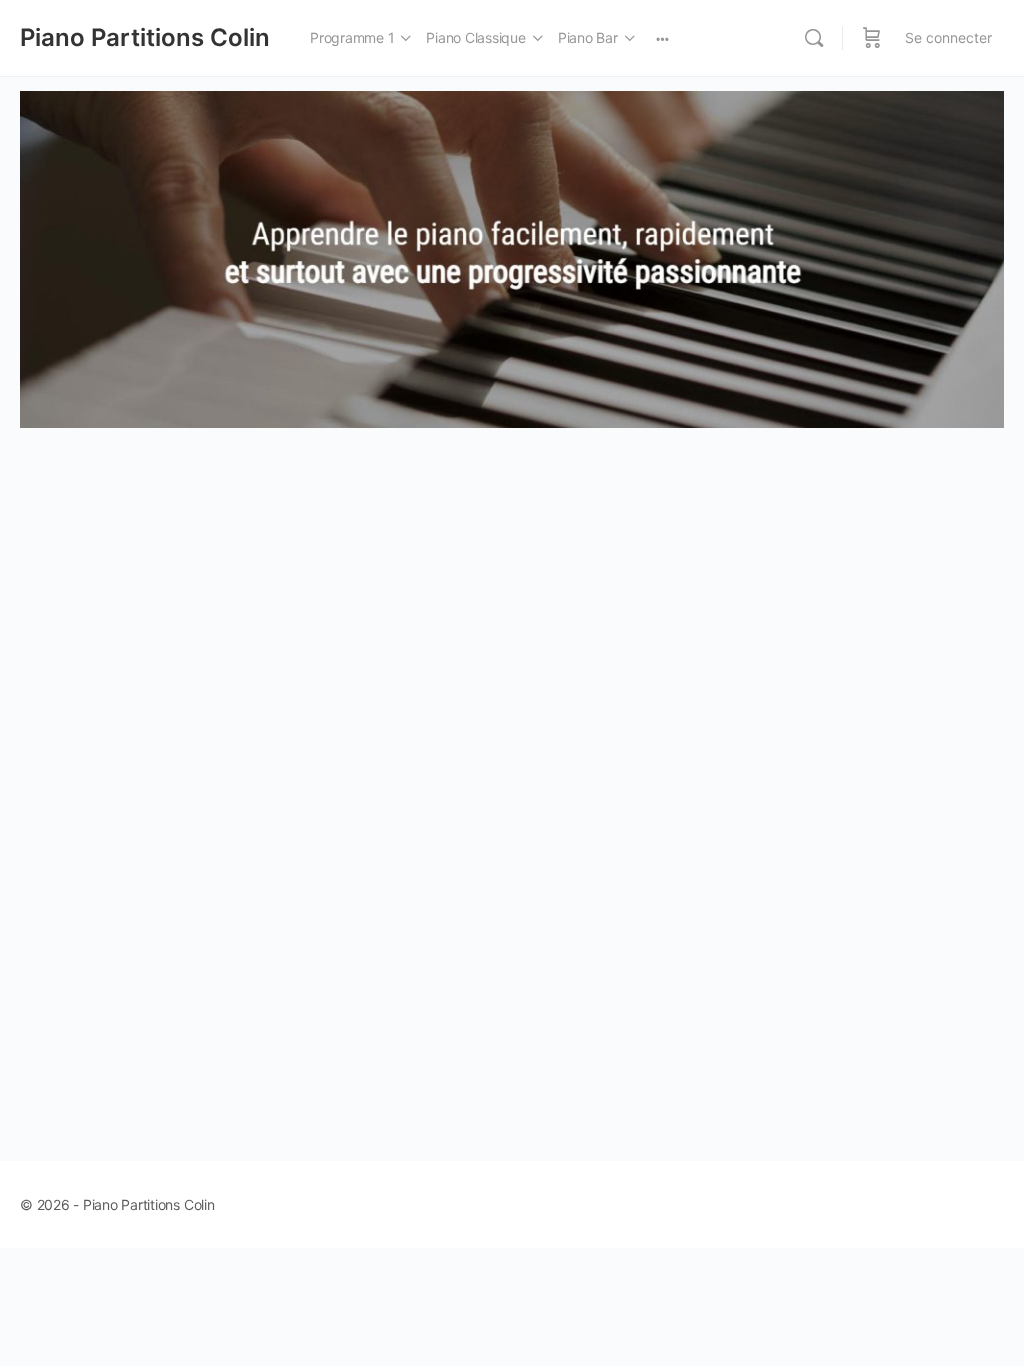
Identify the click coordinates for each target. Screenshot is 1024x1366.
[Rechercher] (814, 38)
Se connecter (948, 37)
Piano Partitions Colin (145, 37)
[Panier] (872, 38)
